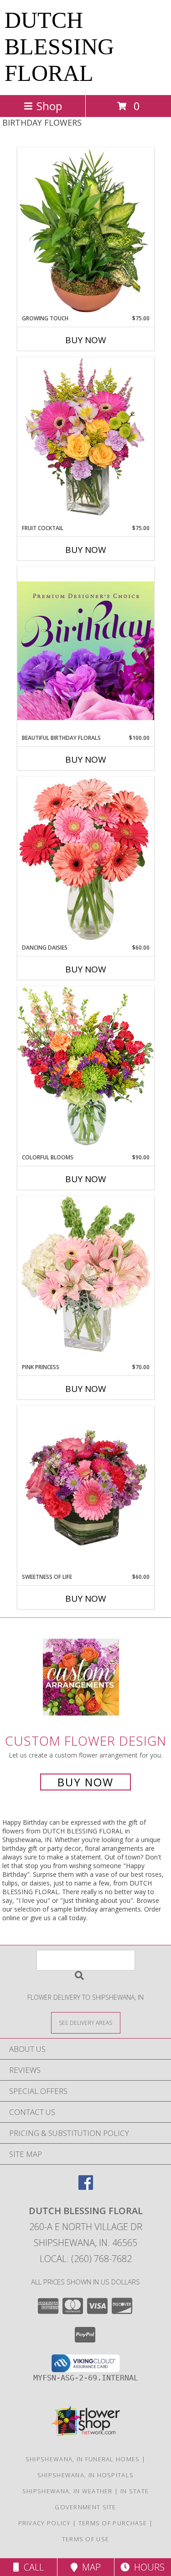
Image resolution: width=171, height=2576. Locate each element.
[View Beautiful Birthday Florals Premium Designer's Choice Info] (86, 650)
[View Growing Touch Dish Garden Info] (86, 231)
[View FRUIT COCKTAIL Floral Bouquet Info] (86, 440)
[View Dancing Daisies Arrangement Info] (86, 860)
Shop (49, 106)
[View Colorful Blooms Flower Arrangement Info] (86, 1070)
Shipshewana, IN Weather (67, 2491)
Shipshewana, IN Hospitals (86, 2475)
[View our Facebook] (86, 2187)
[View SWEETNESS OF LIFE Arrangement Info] (86, 1489)
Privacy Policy (44, 2523)
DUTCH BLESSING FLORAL (59, 47)
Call (31, 2567)
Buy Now (86, 340)
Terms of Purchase (113, 2523)
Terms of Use (86, 2539)
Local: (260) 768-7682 (86, 2259)
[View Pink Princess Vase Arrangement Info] (86, 1279)
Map (89, 2567)
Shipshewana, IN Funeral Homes (83, 2459)
